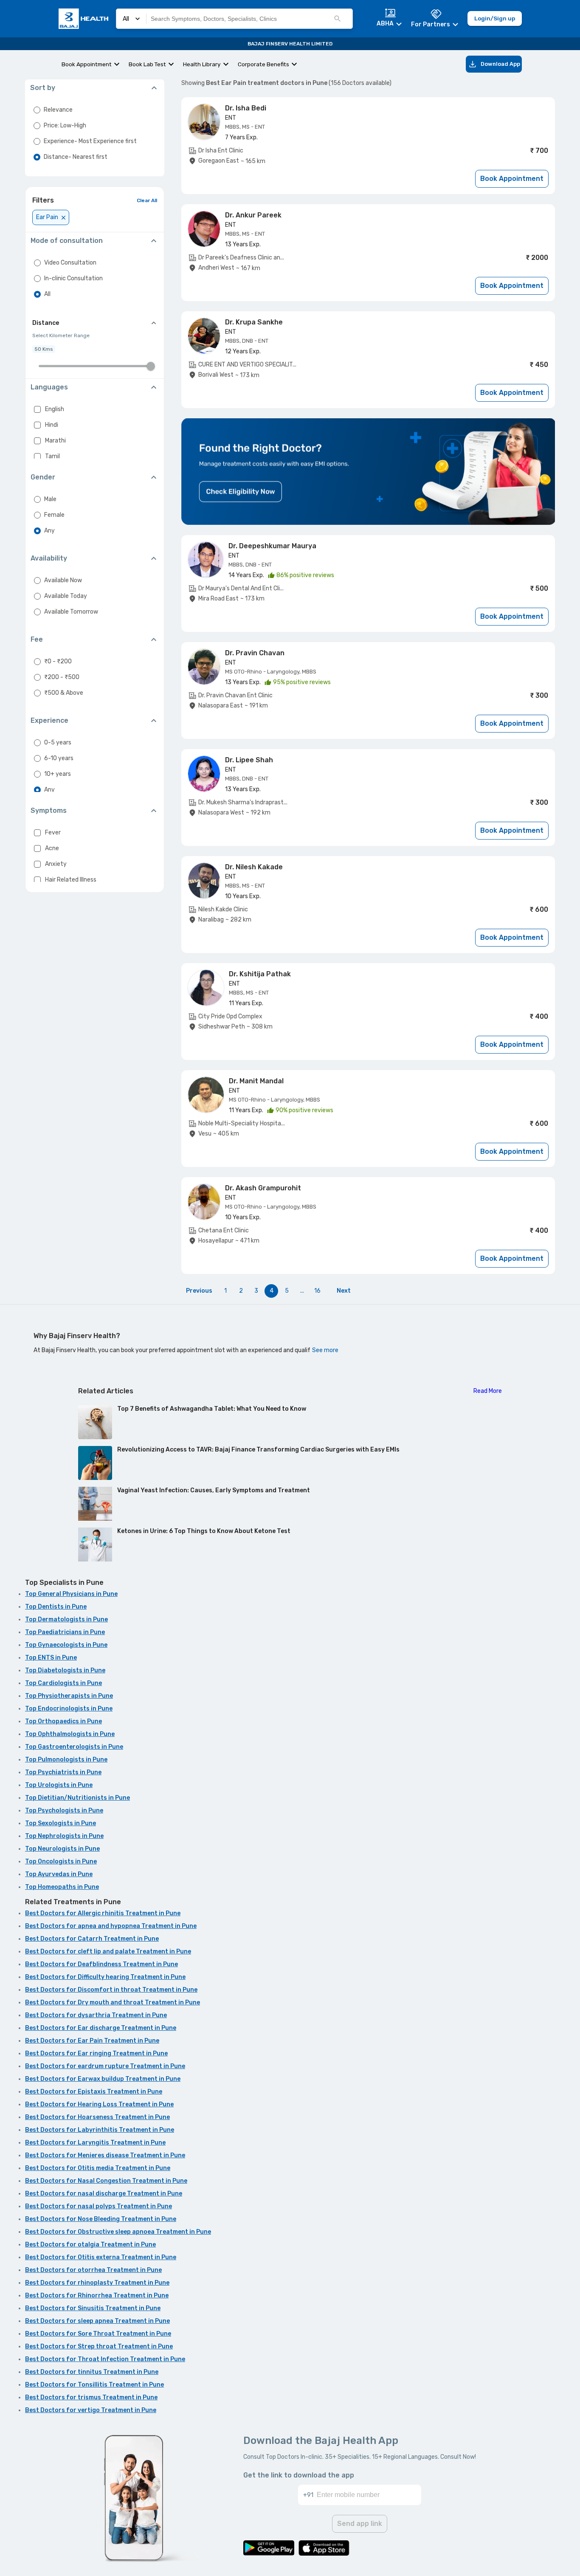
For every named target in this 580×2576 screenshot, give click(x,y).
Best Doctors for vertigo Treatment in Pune (91, 2410)
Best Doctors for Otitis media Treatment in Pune (98, 2168)
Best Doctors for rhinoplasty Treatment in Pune (97, 2283)
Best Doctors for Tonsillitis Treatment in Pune (94, 2385)
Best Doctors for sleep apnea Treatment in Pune (97, 2321)
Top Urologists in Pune (59, 1785)
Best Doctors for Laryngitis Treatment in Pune (95, 2143)
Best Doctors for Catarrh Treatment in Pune (92, 1939)
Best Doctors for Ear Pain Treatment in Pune (92, 2041)
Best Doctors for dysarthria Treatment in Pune (96, 2015)
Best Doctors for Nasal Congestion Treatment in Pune (106, 2181)
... (302, 1291)
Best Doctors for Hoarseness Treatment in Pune (97, 2117)
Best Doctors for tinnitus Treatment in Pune (92, 2372)
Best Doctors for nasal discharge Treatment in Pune (104, 2194)
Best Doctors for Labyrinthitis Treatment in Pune (100, 2130)
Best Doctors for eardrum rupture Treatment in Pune (105, 2066)
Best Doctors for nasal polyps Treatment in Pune (99, 2206)
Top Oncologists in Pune (61, 1862)
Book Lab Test (147, 64)
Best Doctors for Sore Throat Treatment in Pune (98, 2334)
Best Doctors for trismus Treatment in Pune (91, 2397)
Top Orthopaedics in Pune (63, 1721)
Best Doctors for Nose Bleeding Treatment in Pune (101, 2219)
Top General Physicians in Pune (71, 1594)
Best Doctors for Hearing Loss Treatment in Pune (99, 2104)
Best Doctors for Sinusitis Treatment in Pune (93, 2308)
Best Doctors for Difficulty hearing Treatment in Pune (105, 1977)
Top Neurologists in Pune (62, 1849)
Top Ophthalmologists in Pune (70, 1734)
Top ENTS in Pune (51, 1658)
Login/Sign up (495, 18)
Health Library (202, 64)
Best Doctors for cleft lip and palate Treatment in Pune (108, 1952)
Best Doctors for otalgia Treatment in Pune (90, 2245)
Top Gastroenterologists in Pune (74, 1747)
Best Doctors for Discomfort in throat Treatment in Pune (111, 1990)
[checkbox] (37, 409)
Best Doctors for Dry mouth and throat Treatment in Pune (113, 2002)
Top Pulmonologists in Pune (66, 1760)
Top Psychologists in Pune (64, 1811)
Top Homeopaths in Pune (62, 1887)
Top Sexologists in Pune (61, 1823)
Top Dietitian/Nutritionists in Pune (77, 1798)
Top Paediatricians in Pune (65, 1632)
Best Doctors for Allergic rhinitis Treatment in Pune (103, 1913)
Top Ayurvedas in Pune (59, 1874)
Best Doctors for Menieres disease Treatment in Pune (105, 2155)
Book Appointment (87, 64)
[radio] (37, 110)
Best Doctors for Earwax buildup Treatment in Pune (103, 2079)
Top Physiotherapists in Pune (69, 1696)
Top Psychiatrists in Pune (63, 1772)
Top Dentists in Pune (56, 1607)
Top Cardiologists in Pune (63, 1683)
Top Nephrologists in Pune (64, 1836)
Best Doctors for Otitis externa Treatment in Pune (101, 2257)
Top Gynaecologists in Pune (66, 1645)
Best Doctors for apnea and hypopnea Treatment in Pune (111, 1926)
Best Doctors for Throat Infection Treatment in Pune (105, 2359)
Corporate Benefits (263, 64)
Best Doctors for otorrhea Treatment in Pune (93, 2270)
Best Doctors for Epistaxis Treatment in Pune (94, 2092)
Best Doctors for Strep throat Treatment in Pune (99, 2346)
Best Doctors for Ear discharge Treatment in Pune (101, 2028)
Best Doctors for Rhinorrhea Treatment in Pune (97, 2296)
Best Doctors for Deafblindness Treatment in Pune (101, 1964)
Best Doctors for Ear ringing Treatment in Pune (96, 2053)
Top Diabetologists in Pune (65, 1670)
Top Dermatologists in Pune (66, 1619)
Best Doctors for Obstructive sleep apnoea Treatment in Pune (118, 2232)
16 (317, 1291)
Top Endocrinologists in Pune (69, 1709)
